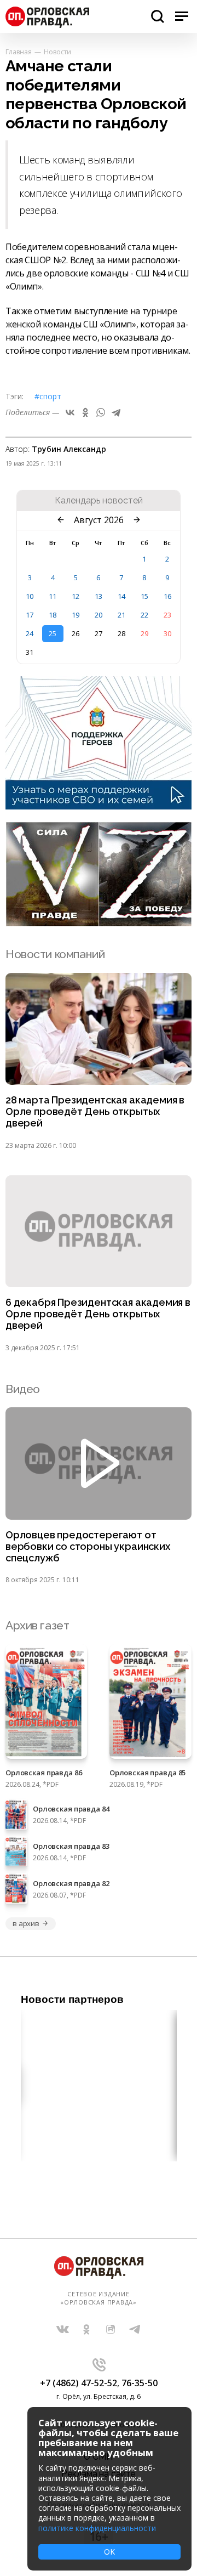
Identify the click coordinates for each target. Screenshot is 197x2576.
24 (30, 633)
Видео (23, 1389)
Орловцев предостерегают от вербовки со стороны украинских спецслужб (88, 1547)
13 (99, 596)
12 (76, 596)
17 (30, 615)
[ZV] (99, 923)
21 (121, 615)
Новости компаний (55, 954)
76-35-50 (140, 2383)
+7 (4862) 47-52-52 (79, 2383)
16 (167, 596)
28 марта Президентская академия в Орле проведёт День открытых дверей (95, 1112)
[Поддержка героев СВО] (99, 806)
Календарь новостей (99, 501)
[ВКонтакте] (70, 412)
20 (99, 615)
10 (30, 596)
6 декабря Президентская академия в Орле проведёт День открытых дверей (98, 1314)
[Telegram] (116, 412)
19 (76, 615)
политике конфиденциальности (97, 2528)
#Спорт (48, 396)
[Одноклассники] (85, 412)
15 (144, 596)
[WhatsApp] (101, 412)
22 (144, 615)
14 (121, 596)
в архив (26, 1923)
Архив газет (37, 1625)
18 (53, 615)
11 (53, 596)
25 (53, 633)
